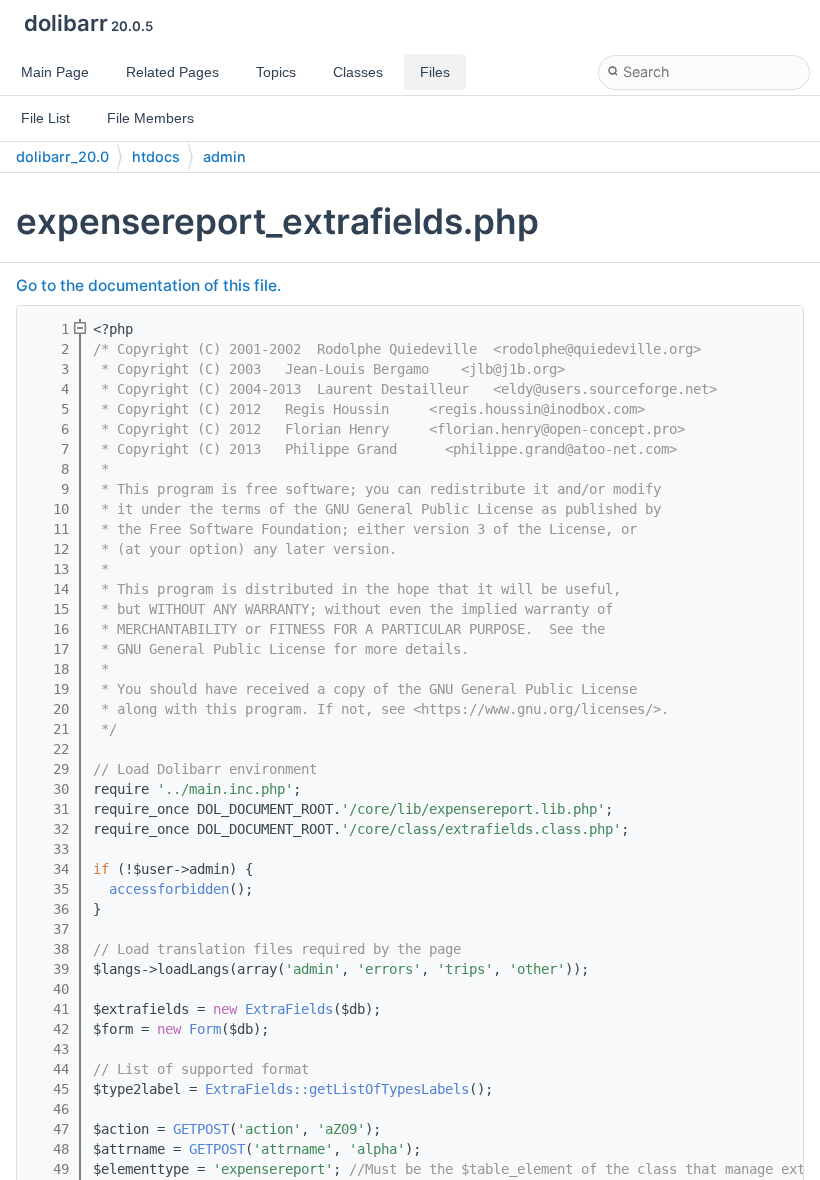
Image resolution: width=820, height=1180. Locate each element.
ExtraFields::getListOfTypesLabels (337, 1089)
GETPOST (201, 1129)
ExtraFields (289, 1009)
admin (224, 156)
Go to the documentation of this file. (148, 285)
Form (205, 1029)
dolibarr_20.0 (62, 156)
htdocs (156, 156)
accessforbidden (169, 889)
